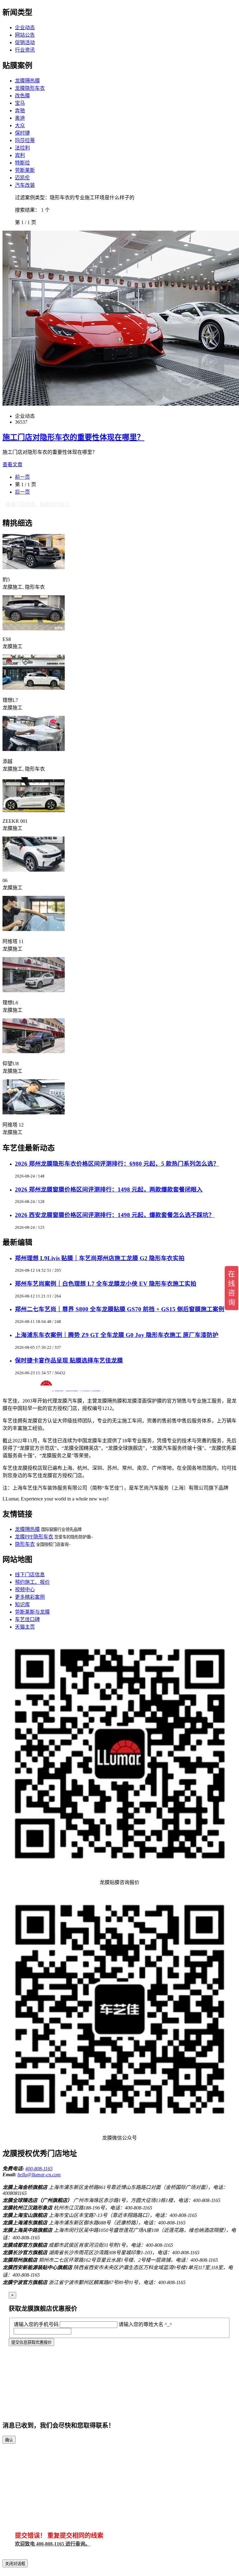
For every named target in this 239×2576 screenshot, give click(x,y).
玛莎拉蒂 (25, 140)
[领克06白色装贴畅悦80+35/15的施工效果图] (34, 870)
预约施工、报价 (32, 1582)
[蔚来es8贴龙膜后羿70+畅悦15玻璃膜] (34, 629)
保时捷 (22, 133)
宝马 (20, 103)
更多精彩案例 (30, 1597)
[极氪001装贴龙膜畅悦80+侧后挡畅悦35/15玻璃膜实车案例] (34, 811)
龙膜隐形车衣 (30, 88)
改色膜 (22, 96)
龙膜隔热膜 (27, 81)
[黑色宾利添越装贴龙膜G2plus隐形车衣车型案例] (34, 749)
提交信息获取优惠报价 (31, 2342)
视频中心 (25, 1590)
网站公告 (25, 35)
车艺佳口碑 (27, 1619)
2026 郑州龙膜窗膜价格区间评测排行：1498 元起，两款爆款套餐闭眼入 (109, 1189)
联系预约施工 (55, 504)
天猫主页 (25, 1627)
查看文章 (12, 465)
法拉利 (22, 148)
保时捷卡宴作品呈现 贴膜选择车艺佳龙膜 (69, 1360)
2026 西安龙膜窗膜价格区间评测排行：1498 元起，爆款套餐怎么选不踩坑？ (115, 1215)
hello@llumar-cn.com (39, 2175)
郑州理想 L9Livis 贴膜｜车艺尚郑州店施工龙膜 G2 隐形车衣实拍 (100, 1258)
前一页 (22, 477)
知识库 (22, 1604)
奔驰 (20, 111)
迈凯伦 (22, 178)
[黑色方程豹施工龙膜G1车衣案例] (34, 567)
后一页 (22, 492)
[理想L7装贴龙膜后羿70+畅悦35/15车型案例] (34, 688)
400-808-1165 (39, 2169)
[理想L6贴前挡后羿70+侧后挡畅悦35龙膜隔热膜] (34, 991)
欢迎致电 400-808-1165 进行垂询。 (53, 2544)
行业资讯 (25, 50)
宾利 (20, 155)
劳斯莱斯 (25, 170)
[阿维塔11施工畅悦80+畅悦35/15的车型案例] (34, 929)
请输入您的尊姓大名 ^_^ (145, 2324)
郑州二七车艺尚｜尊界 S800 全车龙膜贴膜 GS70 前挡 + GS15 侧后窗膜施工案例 (120, 1309)
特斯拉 (22, 163)
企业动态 (25, 28)
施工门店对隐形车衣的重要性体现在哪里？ (73, 437)
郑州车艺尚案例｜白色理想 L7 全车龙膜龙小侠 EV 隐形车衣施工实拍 (106, 1284)
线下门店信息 (30, 1575)
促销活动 (25, 42)
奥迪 (20, 118)
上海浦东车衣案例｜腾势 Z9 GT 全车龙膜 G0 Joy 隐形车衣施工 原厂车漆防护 (117, 1335)
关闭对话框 (15, 2564)
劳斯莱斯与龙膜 (32, 1612)
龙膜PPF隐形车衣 (34, 1537)
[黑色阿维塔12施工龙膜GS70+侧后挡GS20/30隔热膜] (34, 1113)
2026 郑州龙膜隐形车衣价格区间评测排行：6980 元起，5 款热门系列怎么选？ (117, 1164)
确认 (9, 2440)
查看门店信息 (21, 504)
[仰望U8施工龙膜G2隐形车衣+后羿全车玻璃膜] (34, 1051)
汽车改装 (25, 185)
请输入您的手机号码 (36, 2324)
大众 (20, 125)
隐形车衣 (25, 1544)
